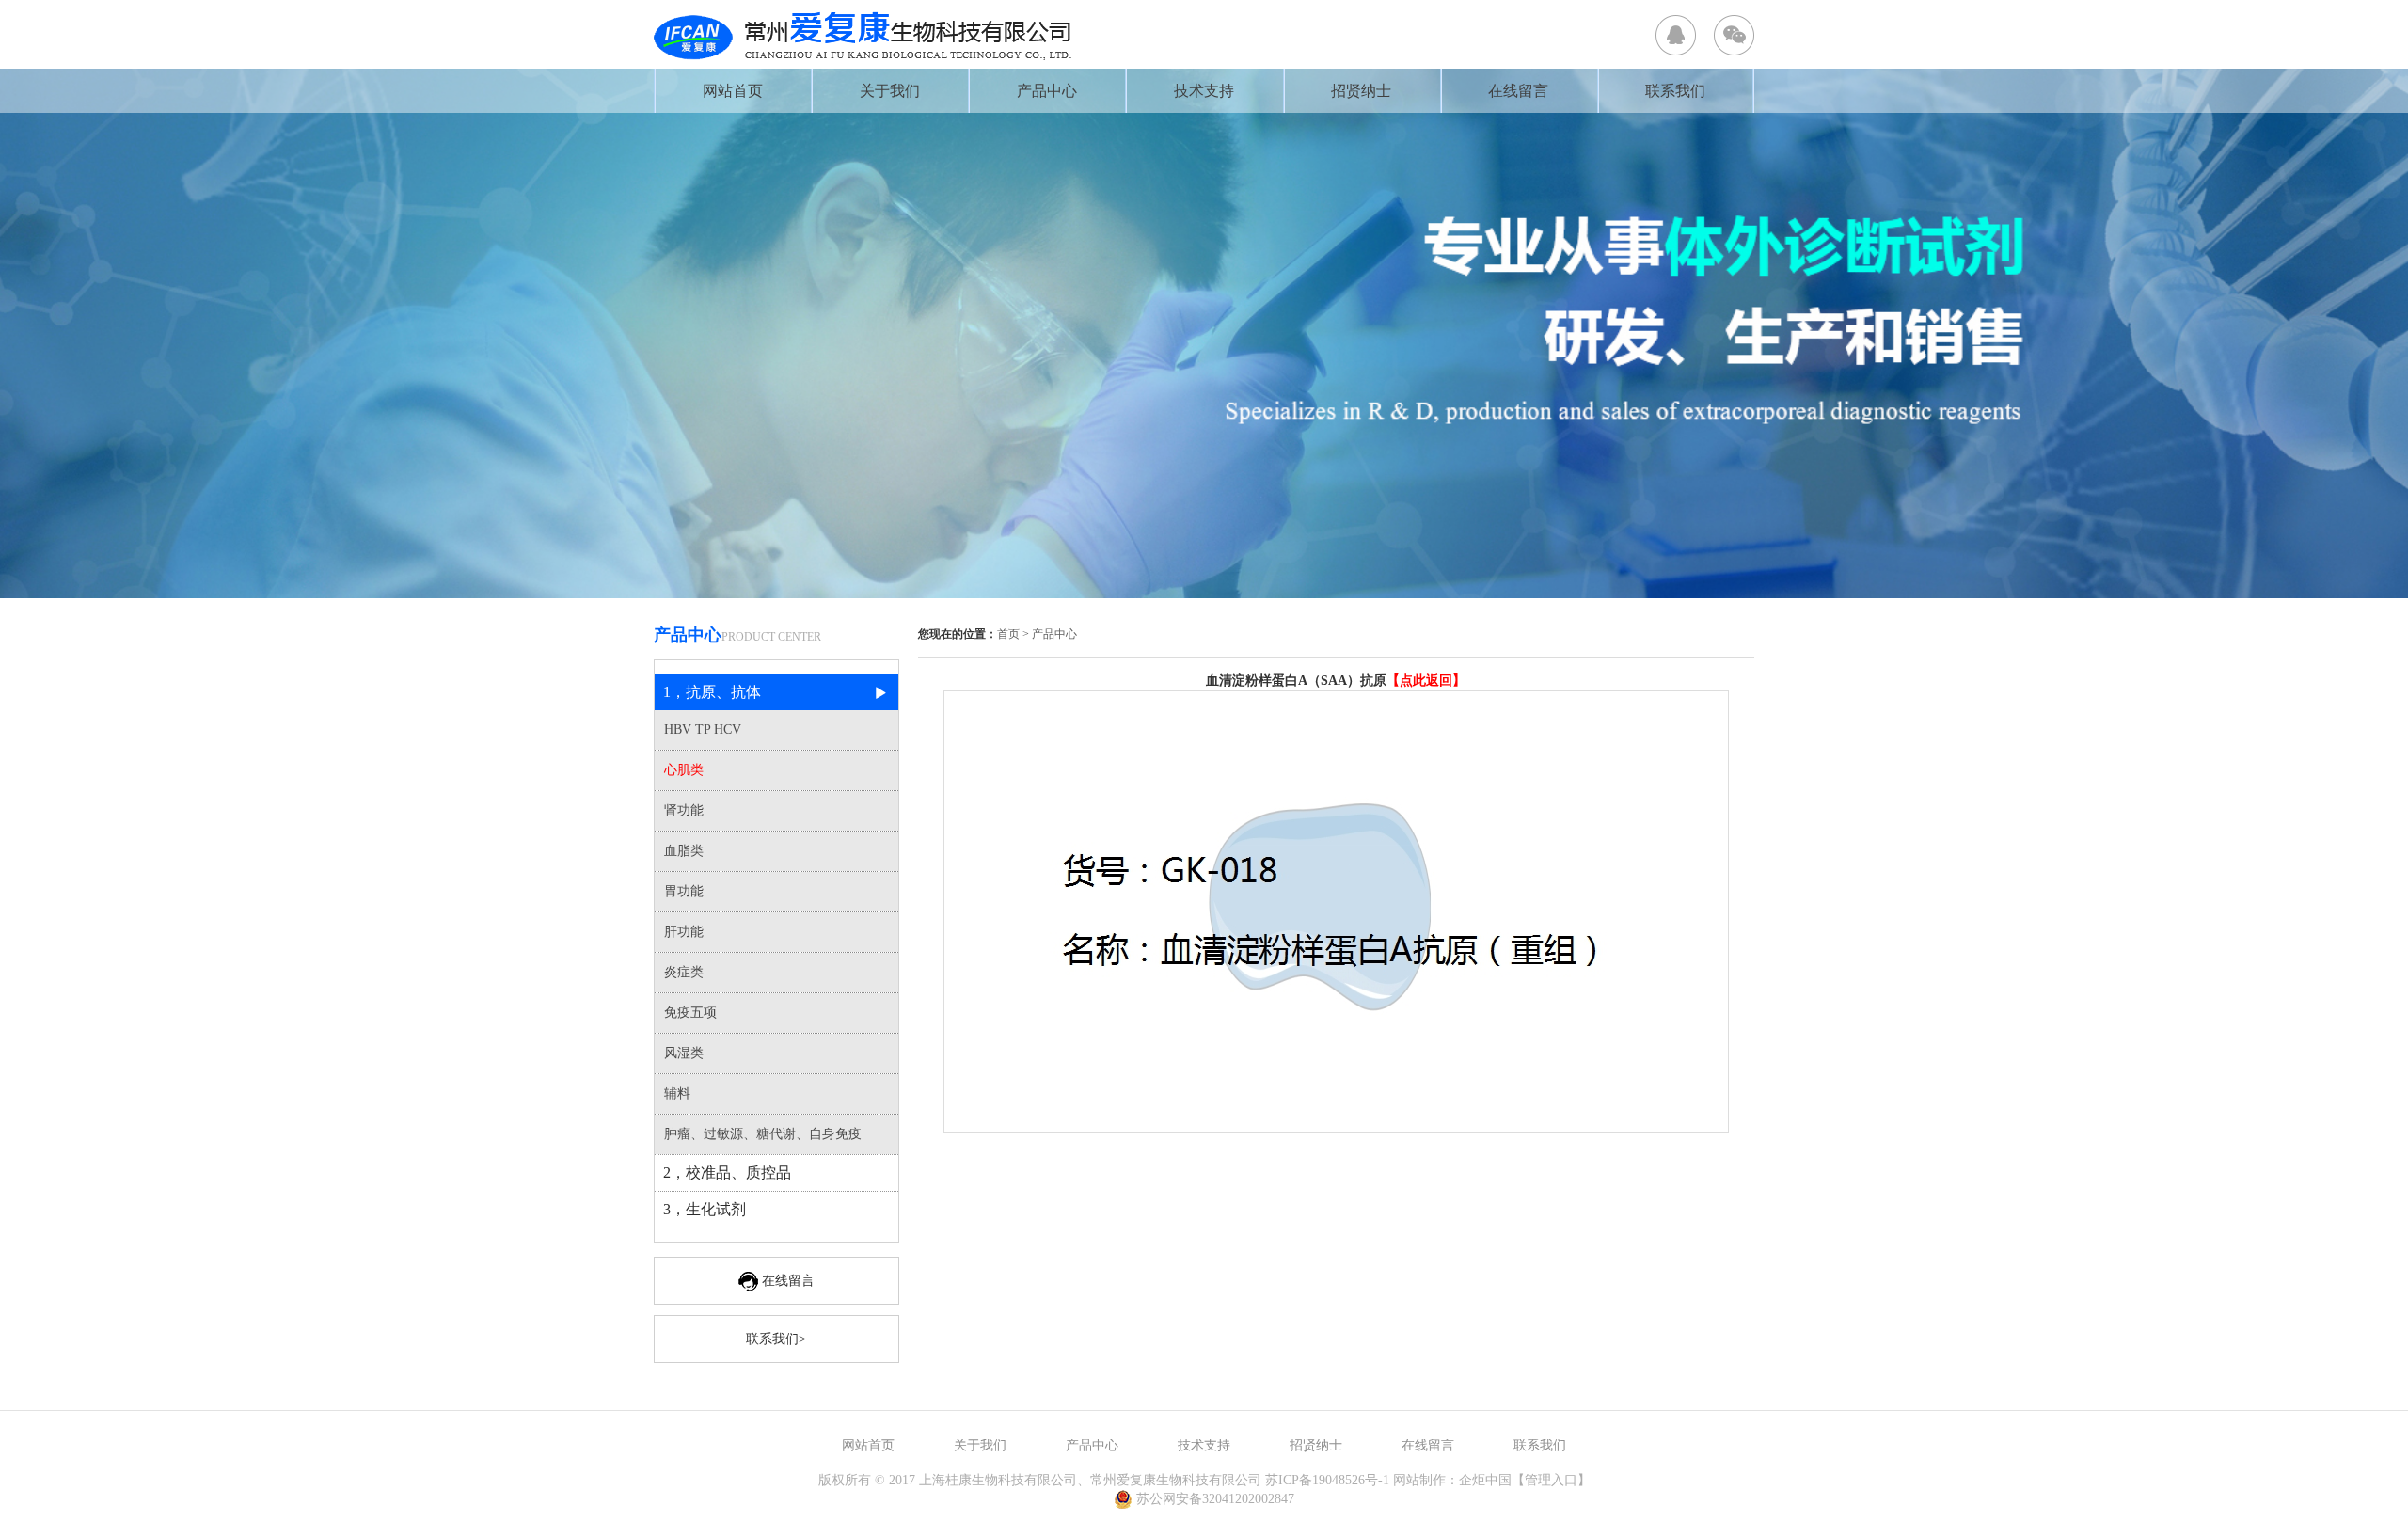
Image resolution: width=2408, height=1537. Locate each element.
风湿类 (684, 1053)
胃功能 (684, 891)
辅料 (677, 1093)
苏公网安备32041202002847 (1215, 1499)
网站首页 (733, 91)
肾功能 (684, 810)
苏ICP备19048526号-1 (1327, 1480)
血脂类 (684, 851)
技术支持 (1204, 91)
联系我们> (776, 1339)
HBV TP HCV (703, 729)
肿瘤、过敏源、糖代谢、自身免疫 (763, 1134)
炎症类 (684, 972)
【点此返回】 (1426, 681)
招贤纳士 (1361, 91)
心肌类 (684, 770)
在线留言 (1518, 91)
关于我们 (890, 91)
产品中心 (1047, 91)
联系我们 (1675, 91)
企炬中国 (1485, 1480)
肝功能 (684, 932)
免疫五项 (690, 1013)
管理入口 (1551, 1480)
